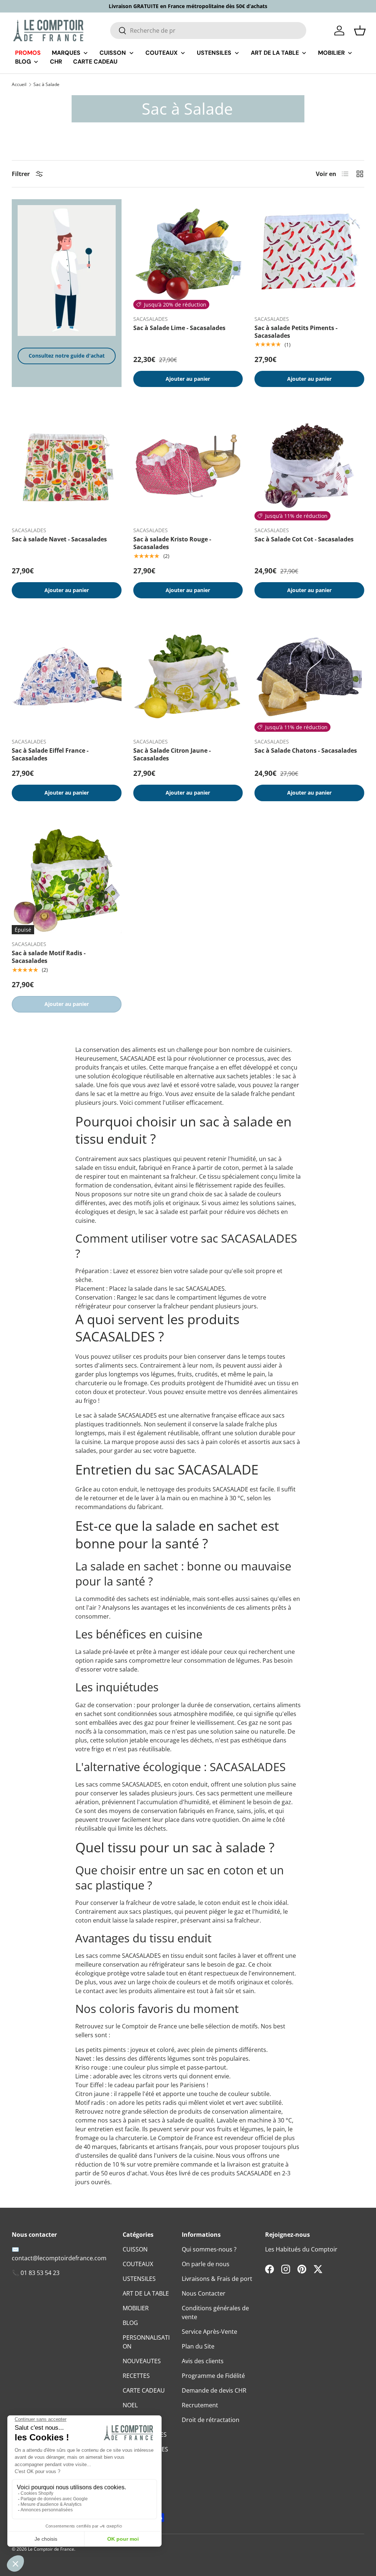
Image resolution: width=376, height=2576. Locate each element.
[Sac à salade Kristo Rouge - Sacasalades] (188, 465)
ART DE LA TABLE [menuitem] (275, 53)
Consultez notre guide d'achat (67, 356)
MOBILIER (136, 2308)
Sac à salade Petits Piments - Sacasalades (296, 332)
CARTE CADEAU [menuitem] (95, 62)
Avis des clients (203, 2361)
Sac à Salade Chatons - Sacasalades (306, 750)
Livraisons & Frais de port (217, 2279)
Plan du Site (198, 2346)
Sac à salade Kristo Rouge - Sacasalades (172, 543)
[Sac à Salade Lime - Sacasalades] (188, 254)
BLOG (130, 2323)
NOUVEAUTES (142, 2361)
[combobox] (208, 31)
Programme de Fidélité (213, 2376)
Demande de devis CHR (214, 2390)
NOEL (130, 2405)
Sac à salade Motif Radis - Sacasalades (49, 957)
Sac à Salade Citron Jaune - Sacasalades (172, 754)
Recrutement (200, 2405)
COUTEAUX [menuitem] (162, 53)
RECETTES (136, 2376)
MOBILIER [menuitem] (331, 53)
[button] (360, 31)
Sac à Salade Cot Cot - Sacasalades (304, 539)
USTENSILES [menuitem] (214, 53)
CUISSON (135, 2249)
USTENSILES (139, 2279)
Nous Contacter (204, 2293)
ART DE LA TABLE (146, 2293)
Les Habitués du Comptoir (301, 2249)
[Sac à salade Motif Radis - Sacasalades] (67, 880)
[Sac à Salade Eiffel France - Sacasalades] (67, 677)
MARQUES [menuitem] (66, 53)
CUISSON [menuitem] (113, 53)
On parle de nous (206, 2264)
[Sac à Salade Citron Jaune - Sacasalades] (188, 677)
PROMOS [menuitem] (28, 53)
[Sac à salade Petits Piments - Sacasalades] (309, 254)
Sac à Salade (46, 85)
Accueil (19, 85)
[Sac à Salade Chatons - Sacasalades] (309, 677)
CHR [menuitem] (56, 62)
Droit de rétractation (211, 2420)
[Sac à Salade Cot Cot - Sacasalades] (309, 465)
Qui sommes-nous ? (209, 2249)
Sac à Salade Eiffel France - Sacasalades (50, 754)
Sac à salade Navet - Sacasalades (59, 539)
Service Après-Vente (209, 2332)
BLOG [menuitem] (23, 62)
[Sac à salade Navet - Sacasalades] (67, 465)
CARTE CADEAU (144, 2390)
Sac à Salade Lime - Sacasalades (179, 328)
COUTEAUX (138, 2264)
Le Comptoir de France (51, 2549)
